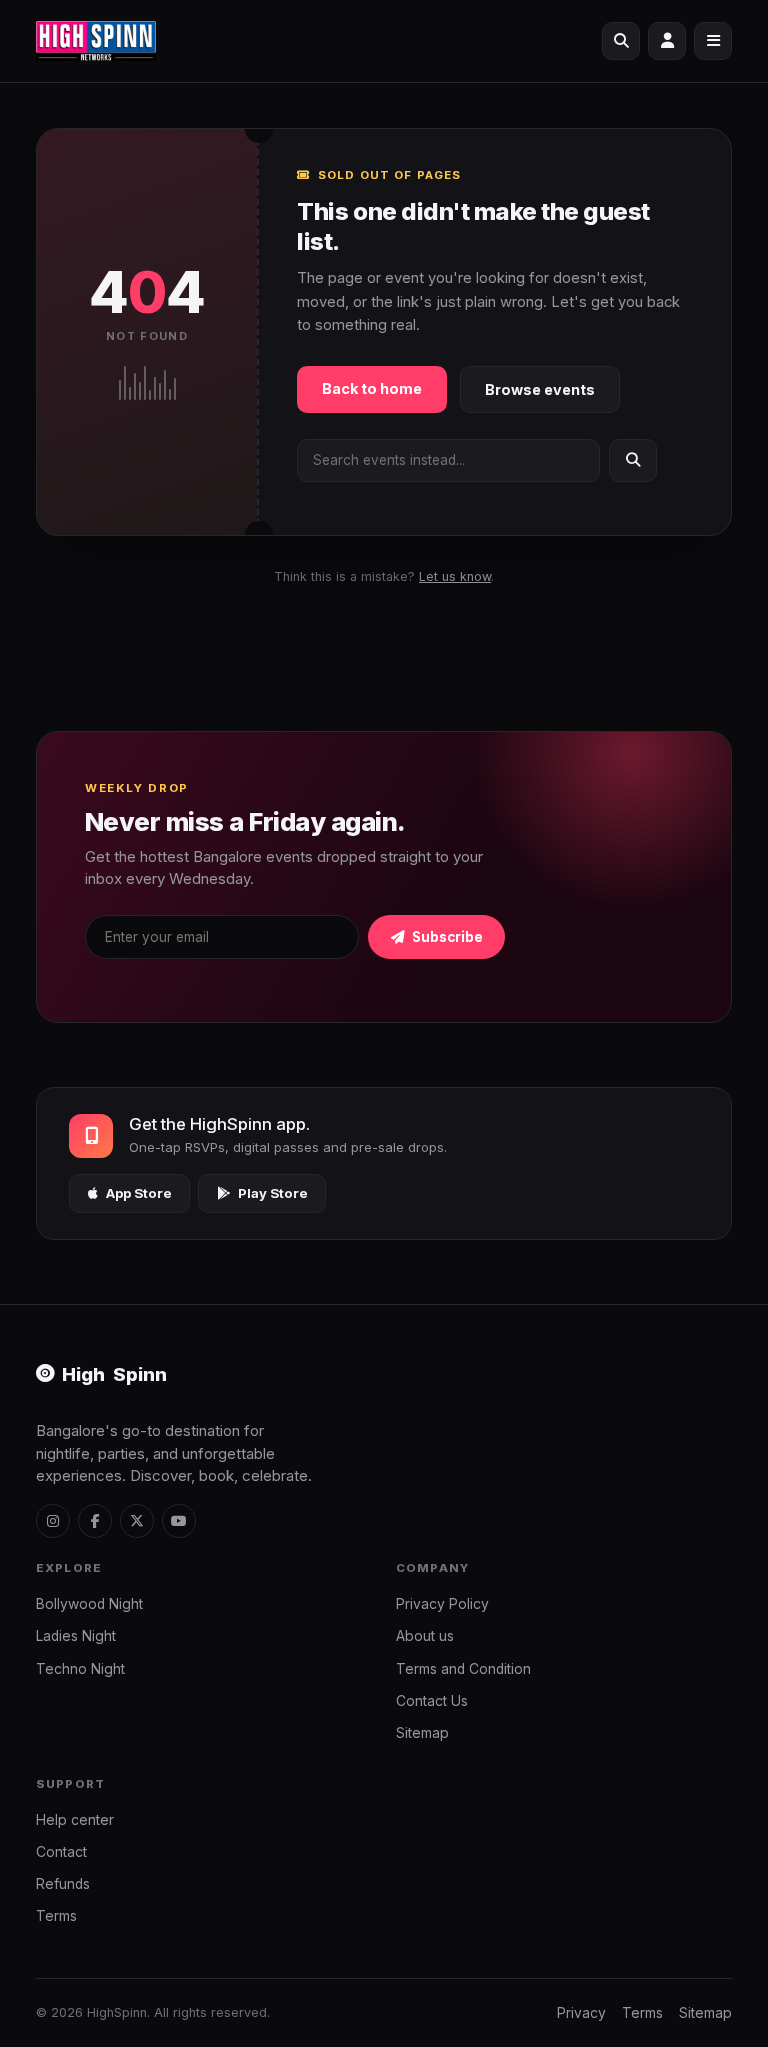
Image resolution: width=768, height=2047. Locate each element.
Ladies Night (76, 1636)
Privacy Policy (442, 1604)
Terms (56, 1916)
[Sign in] (667, 41)
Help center (75, 1820)
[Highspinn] (96, 41)
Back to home (372, 388)
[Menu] (713, 41)
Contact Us (432, 1701)
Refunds (63, 1884)
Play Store (273, 1193)
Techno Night (80, 1669)
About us (425, 1636)
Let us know (455, 576)
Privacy (581, 2013)
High (114, 1374)
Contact (61, 1852)
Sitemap (422, 1733)
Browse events (540, 389)
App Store (139, 1193)
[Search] (621, 41)
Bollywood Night (89, 1604)
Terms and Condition (463, 1669)
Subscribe (446, 937)
